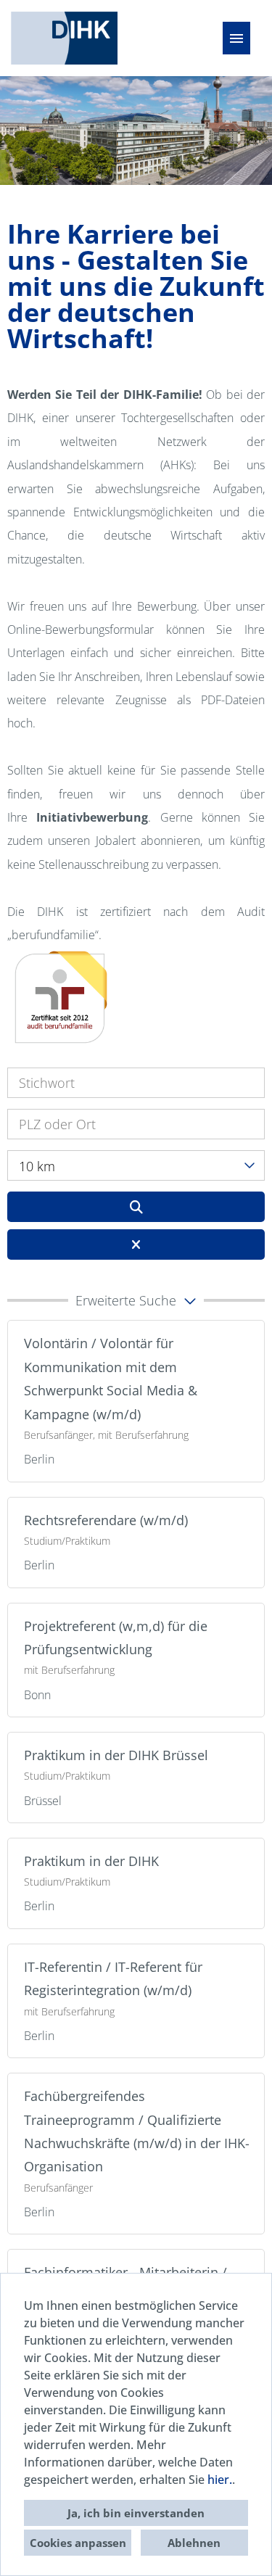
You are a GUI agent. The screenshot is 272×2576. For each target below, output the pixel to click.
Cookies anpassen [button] (78, 2543)
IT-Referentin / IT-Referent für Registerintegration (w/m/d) (113, 1978)
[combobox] (136, 1165)
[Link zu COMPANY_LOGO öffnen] (64, 38)
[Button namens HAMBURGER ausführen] (236, 38)
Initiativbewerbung (92, 817)
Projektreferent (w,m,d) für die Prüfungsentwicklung (116, 1638)
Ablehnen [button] (194, 2543)
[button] (136, 1300)
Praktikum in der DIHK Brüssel (116, 1755)
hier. (220, 2480)
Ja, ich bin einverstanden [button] (136, 2513)
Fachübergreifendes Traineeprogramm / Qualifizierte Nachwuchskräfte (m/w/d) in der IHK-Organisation (137, 2131)
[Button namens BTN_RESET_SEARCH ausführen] (136, 1244)
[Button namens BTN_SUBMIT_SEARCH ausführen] (136, 1207)
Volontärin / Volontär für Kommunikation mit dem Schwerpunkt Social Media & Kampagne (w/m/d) (111, 1378)
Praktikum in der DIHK (91, 1861)
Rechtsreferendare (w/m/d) (106, 1520)
